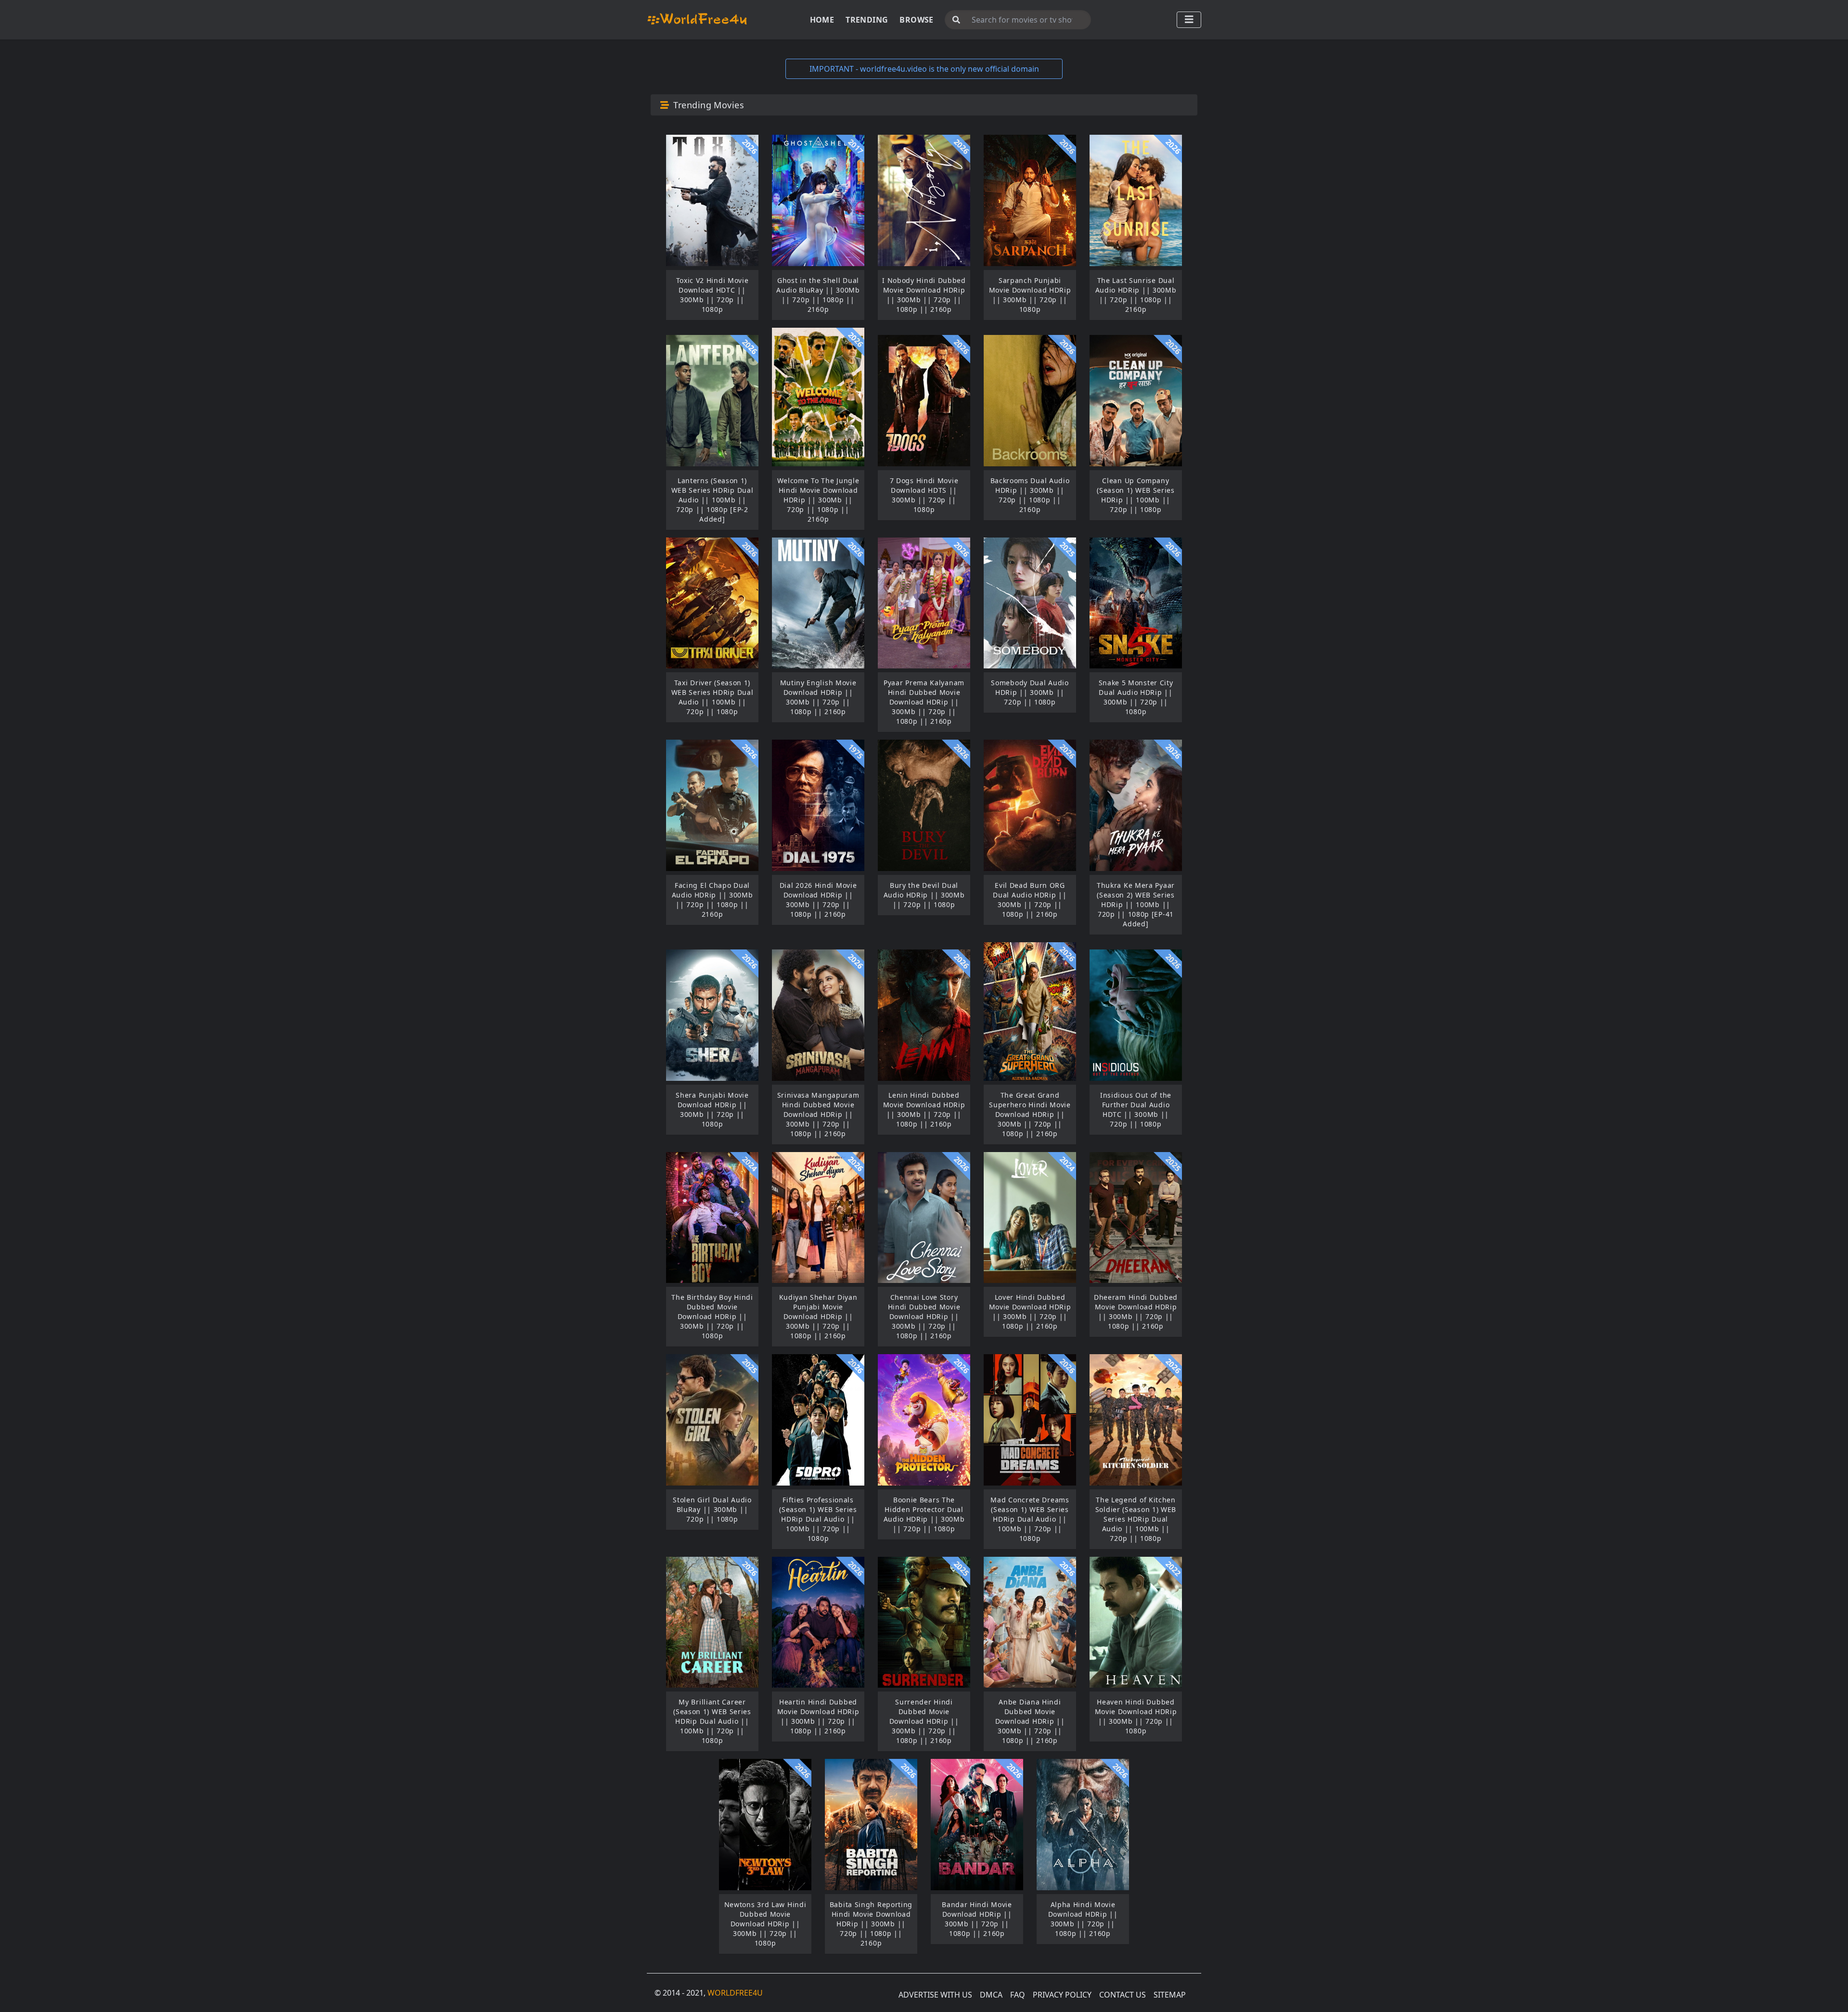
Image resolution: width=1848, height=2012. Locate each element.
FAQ (1018, 1995)
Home (822, 20)
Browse (916, 20)
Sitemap (1170, 1995)
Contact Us (1123, 1995)
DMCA (991, 1995)
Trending (867, 20)
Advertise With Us (935, 1995)
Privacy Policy (1062, 1995)
